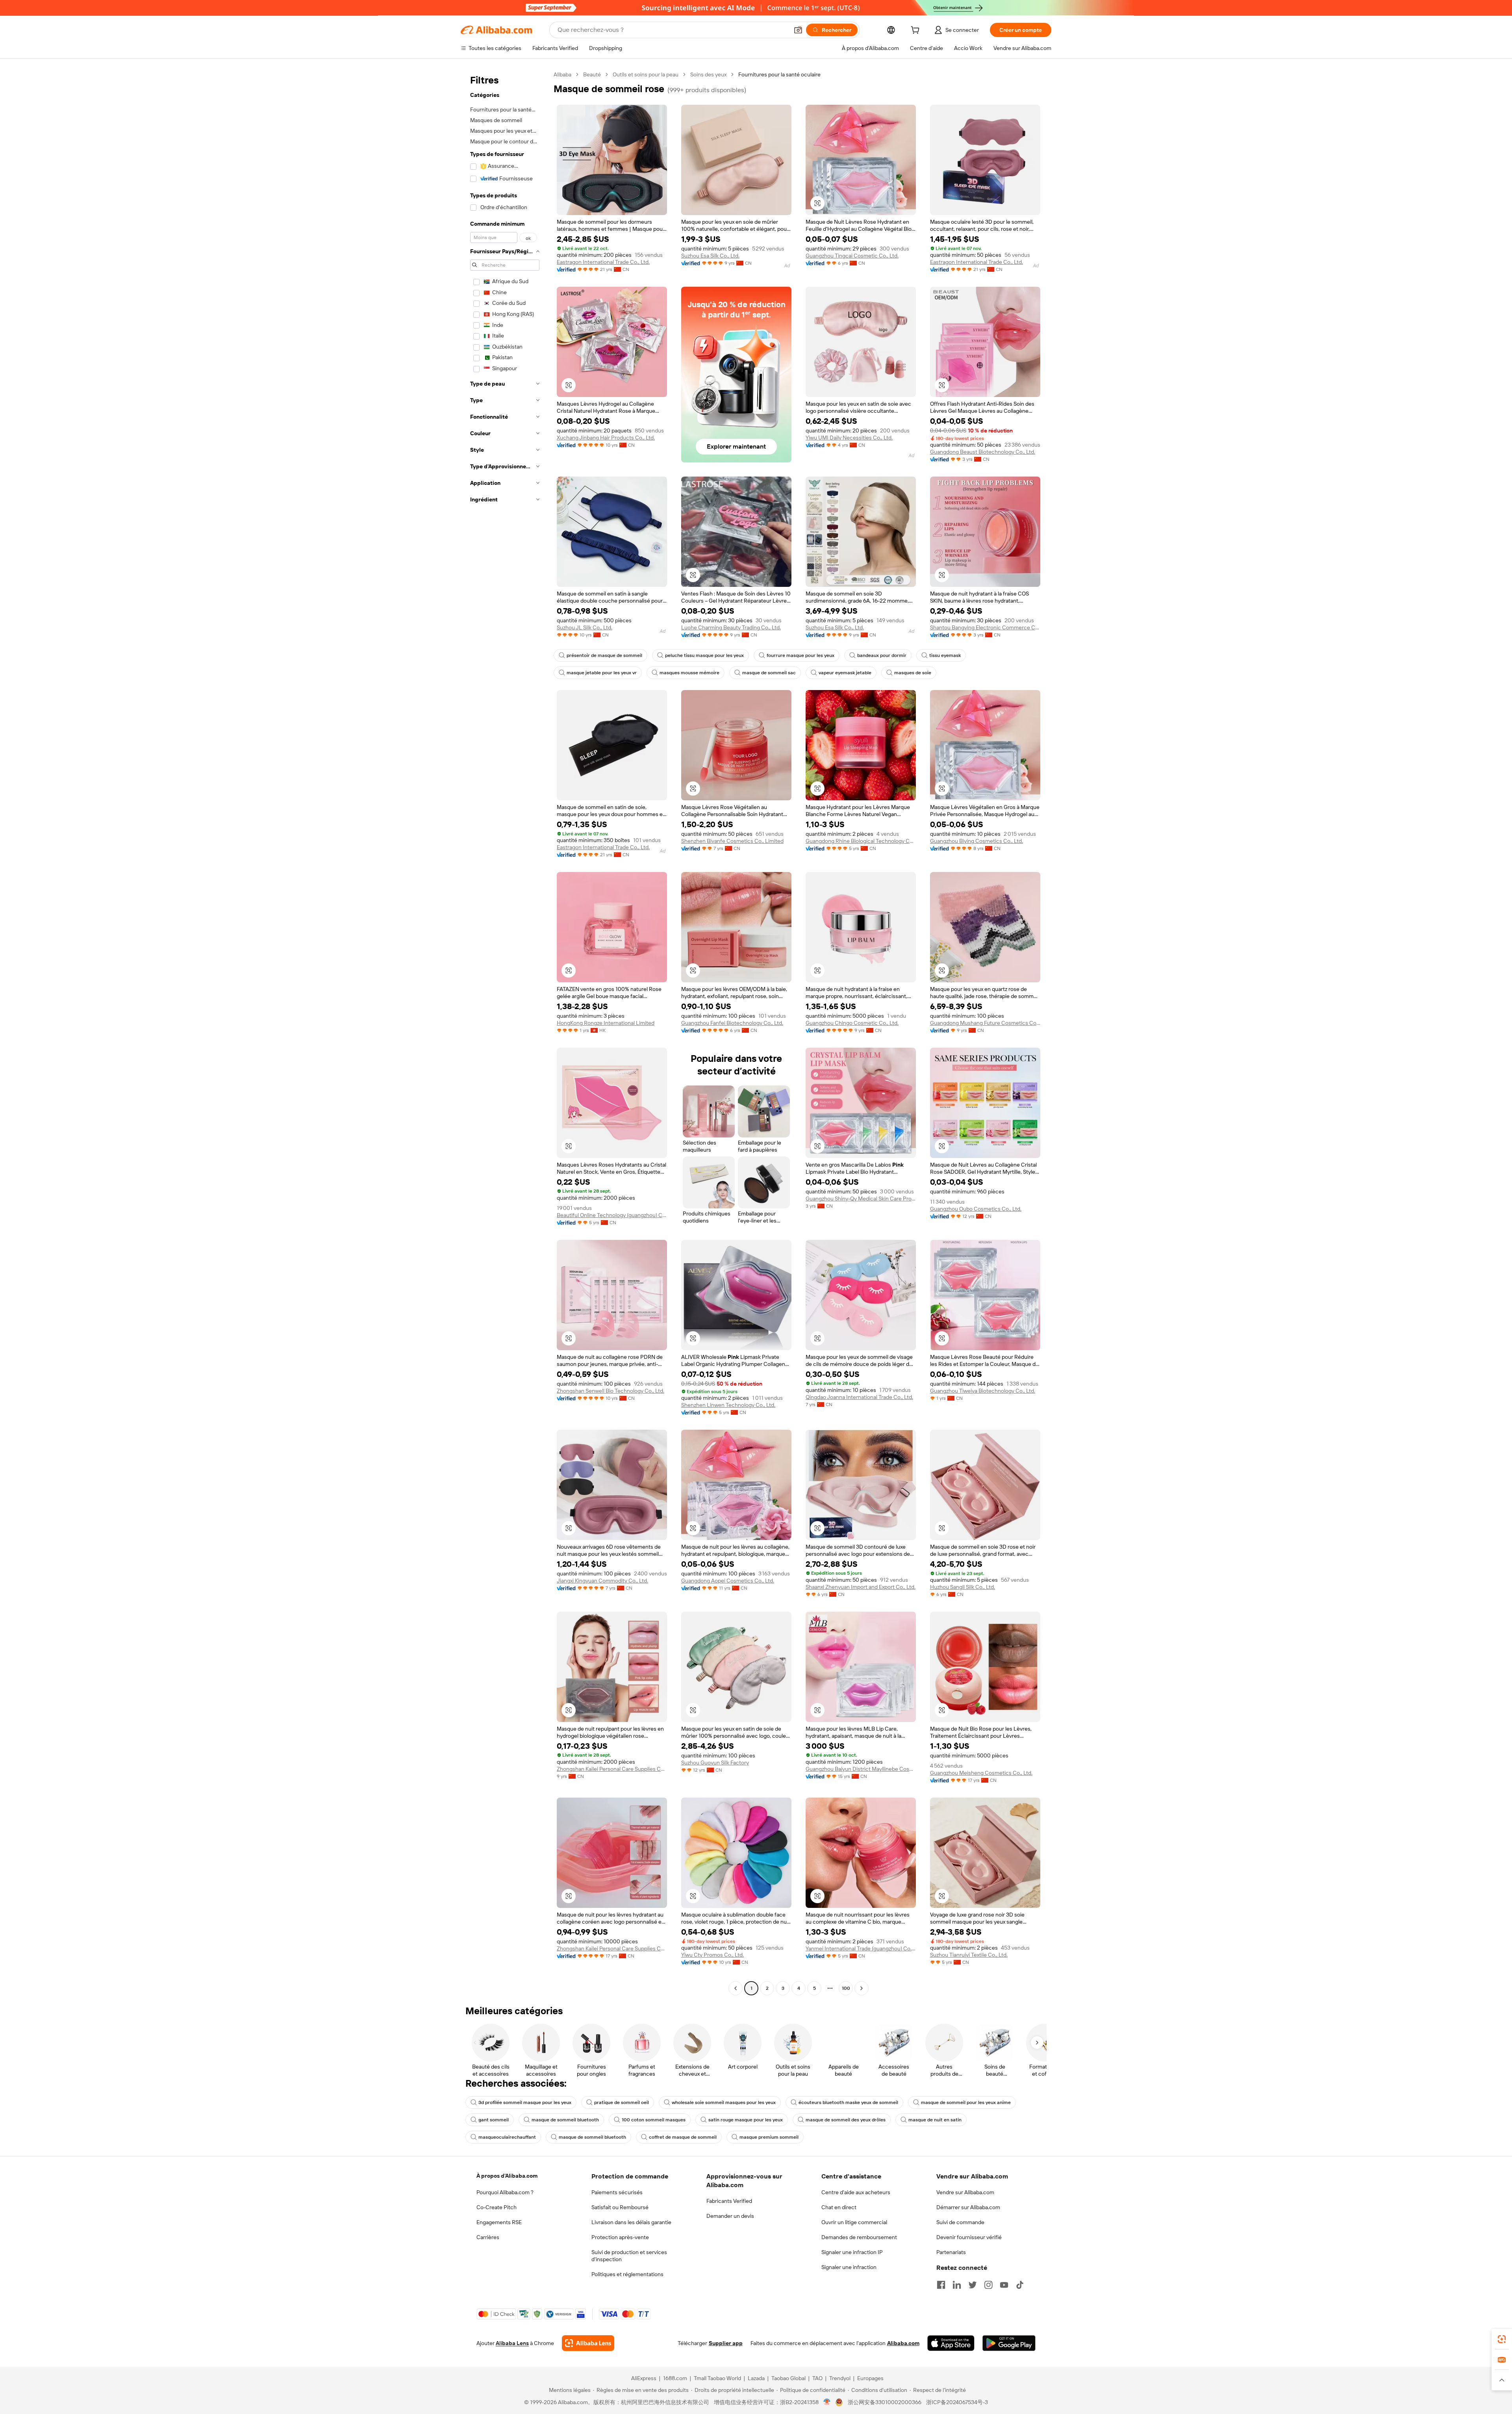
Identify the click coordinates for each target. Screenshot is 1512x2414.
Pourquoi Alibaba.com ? (505, 2192)
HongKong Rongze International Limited (606, 1023)
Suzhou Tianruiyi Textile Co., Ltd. (969, 1955)
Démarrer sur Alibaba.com (968, 2207)
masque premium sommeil (769, 2137)
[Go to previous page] (736, 1988)
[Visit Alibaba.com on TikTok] (1020, 2285)
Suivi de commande (960, 2222)
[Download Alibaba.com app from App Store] (951, 2343)
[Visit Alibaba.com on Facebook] (941, 2285)
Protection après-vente (620, 2237)
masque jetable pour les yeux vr (602, 673)
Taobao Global (788, 2378)
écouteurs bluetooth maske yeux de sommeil (848, 2102)
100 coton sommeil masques (654, 2120)
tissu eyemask (945, 655)
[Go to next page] (862, 1988)
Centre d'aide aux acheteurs (856, 2192)
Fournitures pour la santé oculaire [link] (779, 74)
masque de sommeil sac (769, 673)
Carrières (488, 2237)
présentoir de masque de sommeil (604, 655)
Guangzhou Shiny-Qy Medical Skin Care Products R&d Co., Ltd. (861, 1199)
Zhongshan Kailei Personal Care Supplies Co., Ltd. (612, 1769)
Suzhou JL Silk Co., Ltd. (585, 627)
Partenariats (951, 2252)
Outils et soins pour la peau (646, 74)
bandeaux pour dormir (882, 655)
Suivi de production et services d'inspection (629, 2256)
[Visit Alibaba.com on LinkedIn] (957, 2285)
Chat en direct (839, 2207)
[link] (1502, 2339)
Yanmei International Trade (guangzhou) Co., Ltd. (861, 1948)
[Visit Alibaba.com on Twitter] (973, 2285)
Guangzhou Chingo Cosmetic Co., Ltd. (852, 1023)
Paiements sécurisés (617, 2192)
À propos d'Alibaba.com (507, 2176)
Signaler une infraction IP (852, 2252)
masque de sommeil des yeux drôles (846, 2120)
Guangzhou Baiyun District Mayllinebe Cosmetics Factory (861, 1769)
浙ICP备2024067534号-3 (957, 2402)
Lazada (756, 2378)
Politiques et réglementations (627, 2274)
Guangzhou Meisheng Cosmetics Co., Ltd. (981, 1773)
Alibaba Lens (512, 2343)
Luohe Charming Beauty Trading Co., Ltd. (731, 627)
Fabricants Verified (729, 2201)
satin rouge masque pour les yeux (746, 2120)
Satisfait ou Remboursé (620, 2207)
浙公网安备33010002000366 (885, 2402)
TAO (817, 2378)
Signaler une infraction (849, 2267)
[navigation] (505, 1032)
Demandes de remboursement (859, 2237)
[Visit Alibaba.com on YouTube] (1004, 2285)
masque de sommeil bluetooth (565, 2120)
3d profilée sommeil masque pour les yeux (525, 2102)
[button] (798, 30)
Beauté (592, 74)
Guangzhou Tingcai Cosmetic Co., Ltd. (852, 256)
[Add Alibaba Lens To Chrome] (588, 2343)
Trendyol (840, 2378)
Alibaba (562, 74)
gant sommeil (494, 2120)
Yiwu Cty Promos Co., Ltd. (712, 1955)
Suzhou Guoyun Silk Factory (715, 1763)
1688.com (675, 2378)
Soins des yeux (708, 74)
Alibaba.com (903, 2343)
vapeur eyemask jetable (845, 673)
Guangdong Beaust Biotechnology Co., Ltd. (983, 452)
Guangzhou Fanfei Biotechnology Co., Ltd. (732, 1023)
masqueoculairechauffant (507, 2137)
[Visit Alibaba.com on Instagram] (988, 2285)
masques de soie (913, 673)
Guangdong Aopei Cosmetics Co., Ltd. (728, 1581)
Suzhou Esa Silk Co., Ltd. (710, 256)
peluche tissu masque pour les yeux (704, 655)
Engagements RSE (499, 2222)
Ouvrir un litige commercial (854, 2222)
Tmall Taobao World (717, 2378)
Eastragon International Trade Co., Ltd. (603, 262)
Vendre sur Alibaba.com (965, 2192)
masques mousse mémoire (689, 673)
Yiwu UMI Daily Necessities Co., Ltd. (849, 438)
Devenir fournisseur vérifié (969, 2237)
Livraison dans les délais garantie (631, 2222)
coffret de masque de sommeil (683, 2137)
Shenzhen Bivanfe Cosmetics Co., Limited (732, 841)
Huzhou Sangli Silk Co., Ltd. (963, 1587)
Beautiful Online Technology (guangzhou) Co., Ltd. (612, 1215)
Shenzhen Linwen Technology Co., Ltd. (728, 1405)
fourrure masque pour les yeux (800, 655)
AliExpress (644, 2378)
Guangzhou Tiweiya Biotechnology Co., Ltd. (983, 1391)
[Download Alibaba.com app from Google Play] (1009, 2343)
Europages (870, 2378)
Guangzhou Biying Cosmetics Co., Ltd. (976, 841)
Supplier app (726, 2343)
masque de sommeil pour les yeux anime (966, 2102)
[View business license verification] (827, 2402)
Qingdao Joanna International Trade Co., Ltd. (859, 1397)
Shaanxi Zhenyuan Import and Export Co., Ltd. (861, 1587)
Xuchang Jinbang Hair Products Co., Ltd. (606, 438)
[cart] (917, 31)
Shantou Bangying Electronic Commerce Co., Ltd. (985, 627)
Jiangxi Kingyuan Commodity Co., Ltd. (602, 1581)
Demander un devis (730, 2216)
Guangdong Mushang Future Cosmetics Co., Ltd (985, 1023)
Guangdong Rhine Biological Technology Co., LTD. (861, 841)
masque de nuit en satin (935, 2120)
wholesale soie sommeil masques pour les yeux (724, 2102)
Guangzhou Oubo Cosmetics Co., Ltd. (976, 1209)
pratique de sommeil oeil (622, 2102)
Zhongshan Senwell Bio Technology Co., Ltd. (611, 1391)
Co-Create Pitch (497, 2207)
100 (846, 1988)
